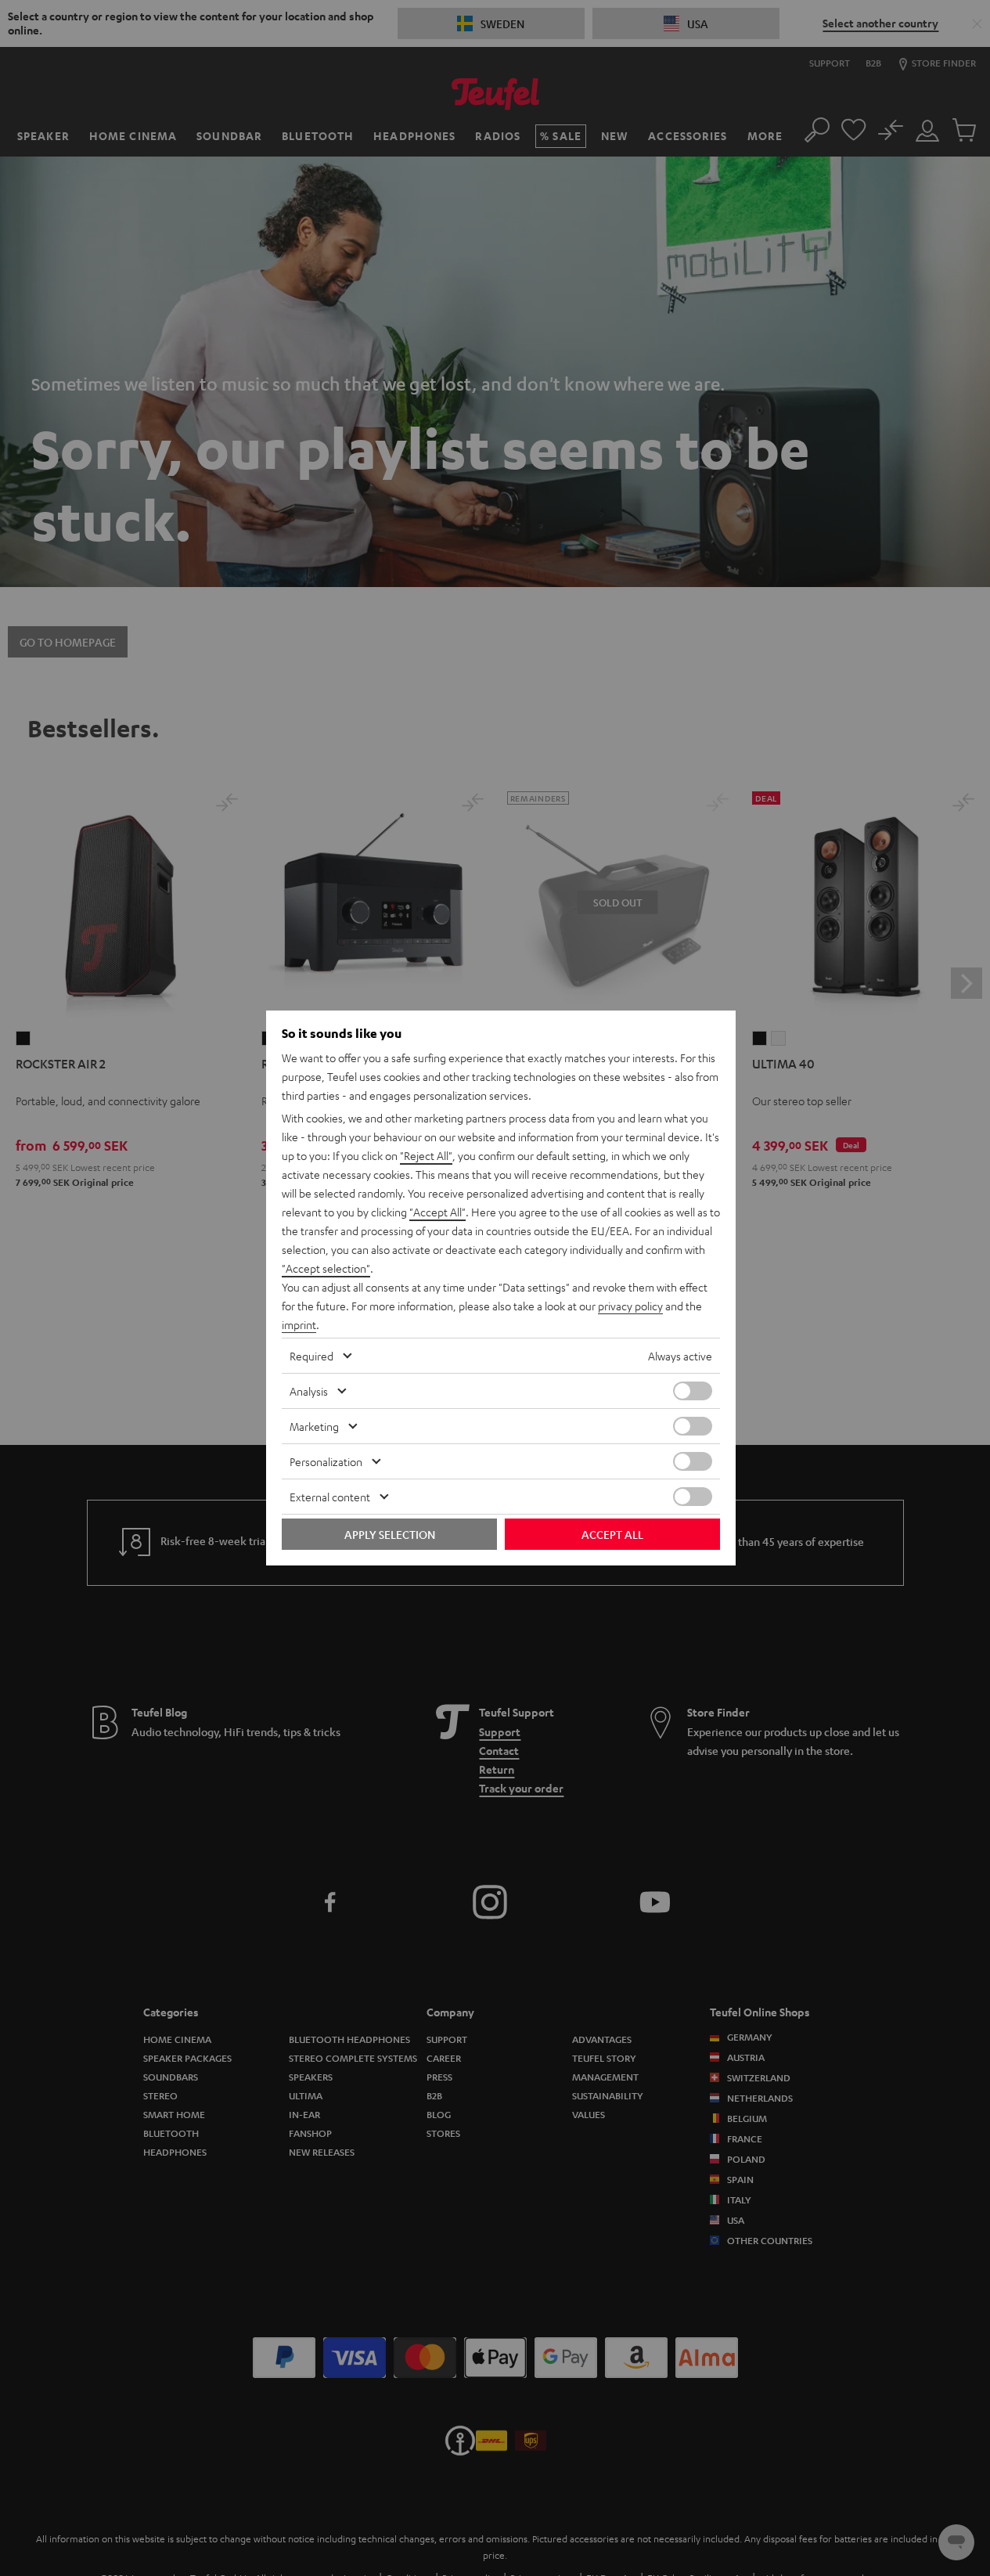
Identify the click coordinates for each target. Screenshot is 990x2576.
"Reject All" (426, 1155)
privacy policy (630, 1306)
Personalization (326, 1461)
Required (311, 1356)
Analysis (309, 1391)
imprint (299, 1324)
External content (330, 1497)
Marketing (314, 1426)
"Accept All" (437, 1212)
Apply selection (390, 1534)
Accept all (612, 1534)
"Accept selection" (326, 1268)
